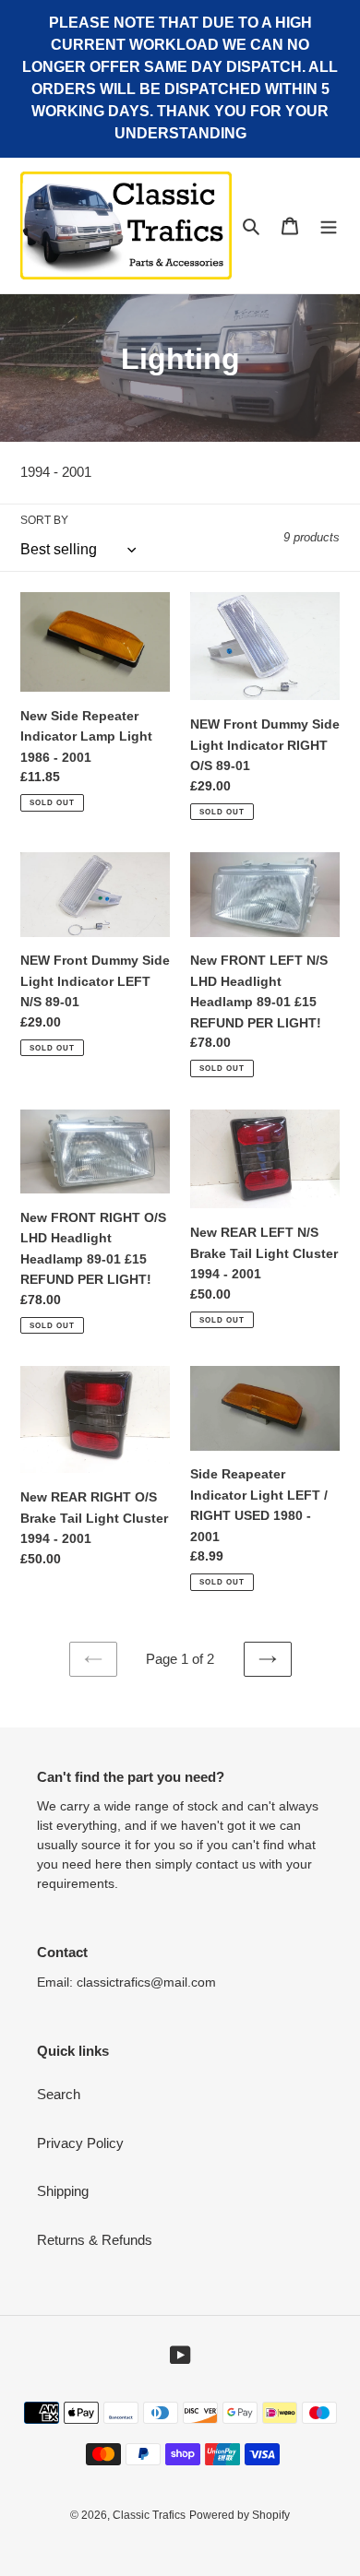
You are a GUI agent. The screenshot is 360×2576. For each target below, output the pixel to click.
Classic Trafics (149, 2515)
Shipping (63, 2191)
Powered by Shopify (240, 2515)
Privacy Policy (80, 2143)
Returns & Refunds (95, 2240)
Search (59, 2094)
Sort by (44, 520)
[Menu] (329, 226)
